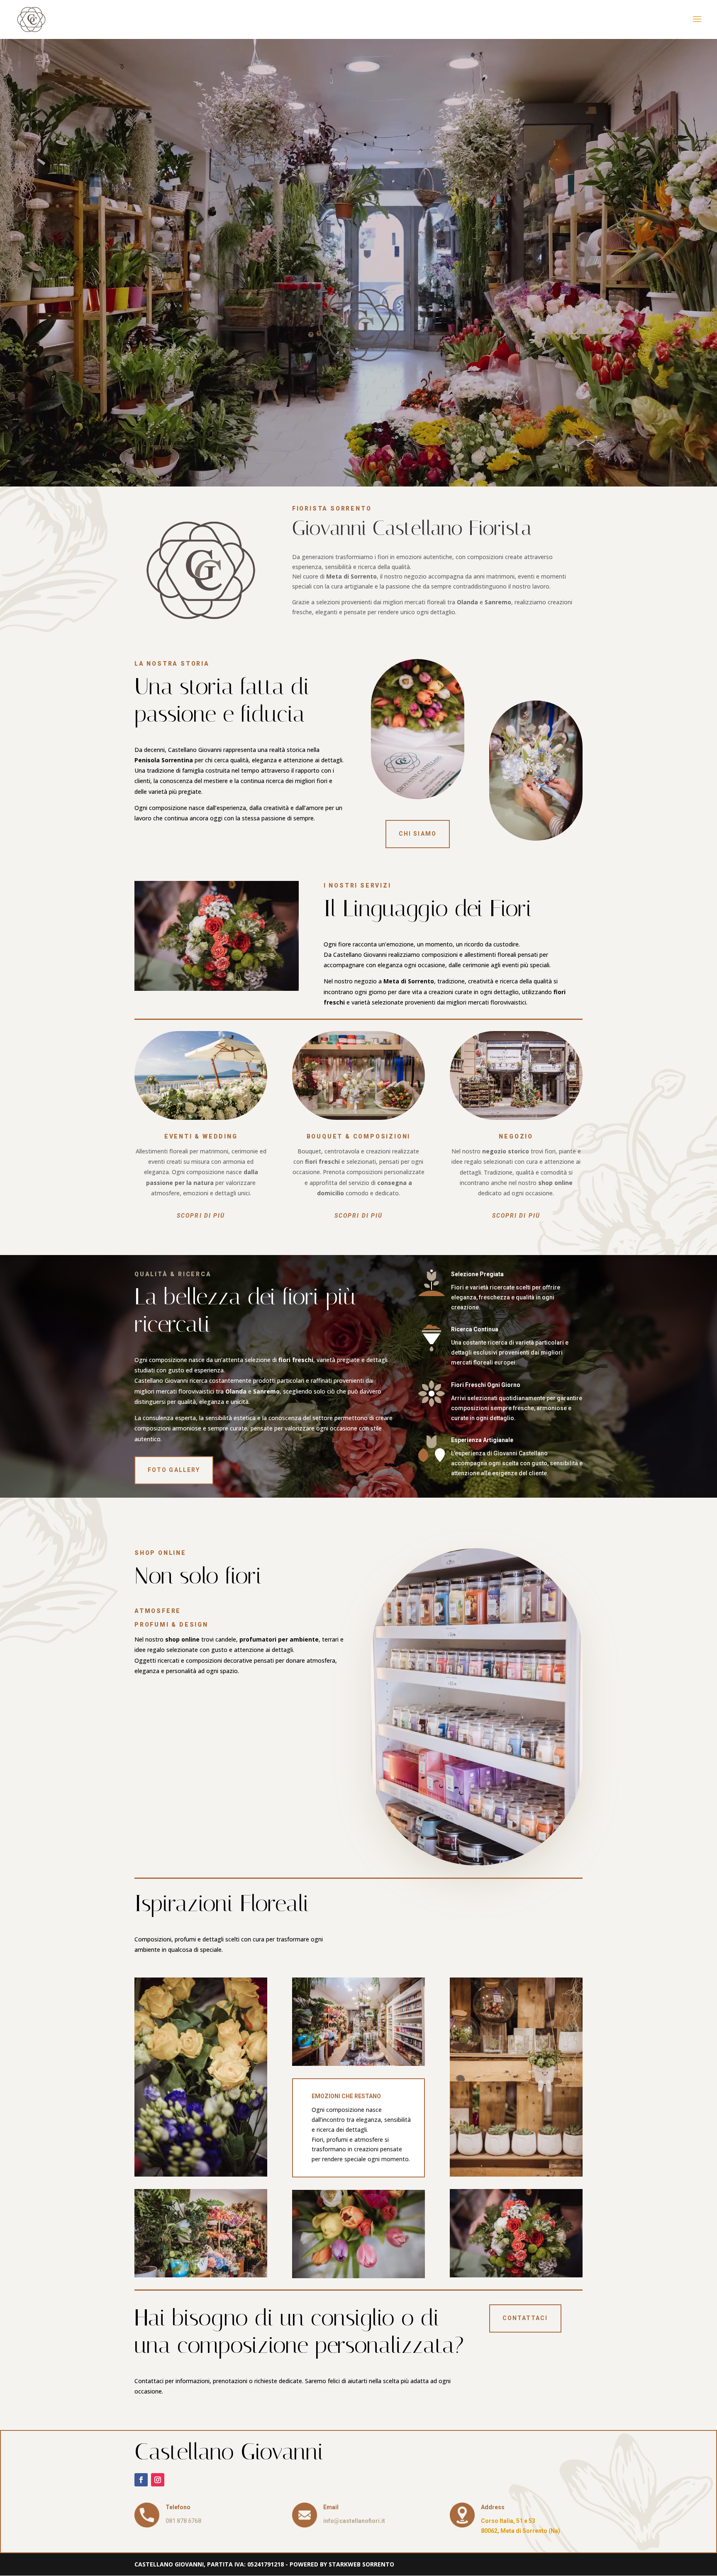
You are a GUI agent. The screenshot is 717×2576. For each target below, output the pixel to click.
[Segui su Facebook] (141, 2480)
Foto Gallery (174, 1470)
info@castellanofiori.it (354, 2521)
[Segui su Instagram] (158, 2480)
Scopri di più (201, 1216)
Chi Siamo (418, 834)
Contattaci (525, 2318)
